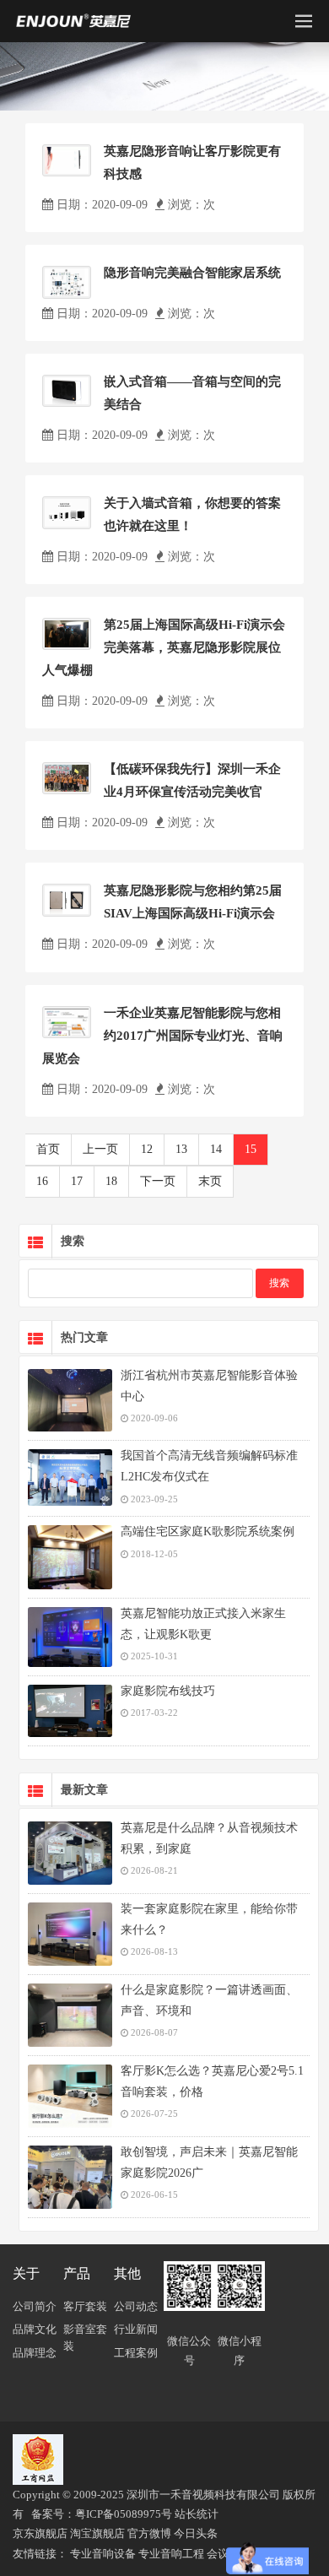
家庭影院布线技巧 (168, 1691)
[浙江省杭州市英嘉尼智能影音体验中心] (70, 1400)
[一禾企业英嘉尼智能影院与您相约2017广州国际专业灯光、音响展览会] (67, 1022)
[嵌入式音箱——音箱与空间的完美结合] (67, 391)
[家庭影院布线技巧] (70, 1711)
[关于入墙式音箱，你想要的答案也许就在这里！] (67, 513)
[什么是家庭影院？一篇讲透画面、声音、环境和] (70, 2015)
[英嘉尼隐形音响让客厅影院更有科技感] (67, 160)
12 (147, 1149)
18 (111, 1181)
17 (77, 1181)
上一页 (100, 1149)
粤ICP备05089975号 (124, 2514)
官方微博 (149, 2533)
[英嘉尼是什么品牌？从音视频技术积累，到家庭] (70, 1853)
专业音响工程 (171, 2554)
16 (42, 1181)
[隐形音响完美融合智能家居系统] (67, 282)
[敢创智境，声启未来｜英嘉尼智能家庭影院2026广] (70, 2177)
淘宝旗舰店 (97, 2533)
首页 (48, 1149)
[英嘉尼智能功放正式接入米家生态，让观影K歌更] (70, 1637)
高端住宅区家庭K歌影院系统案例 (208, 1532)
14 (216, 1149)
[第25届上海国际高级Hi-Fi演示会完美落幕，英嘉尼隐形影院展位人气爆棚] (67, 634)
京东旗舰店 (40, 2533)
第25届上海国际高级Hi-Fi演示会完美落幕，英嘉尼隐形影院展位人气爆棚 (164, 647)
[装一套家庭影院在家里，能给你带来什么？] (70, 1934)
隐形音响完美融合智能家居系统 (192, 273)
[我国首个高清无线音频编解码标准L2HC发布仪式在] (70, 1477)
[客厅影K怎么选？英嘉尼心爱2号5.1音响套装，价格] (70, 2096)
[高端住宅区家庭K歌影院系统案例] (70, 1557)
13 (181, 1149)
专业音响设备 (103, 2554)
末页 (210, 1181)
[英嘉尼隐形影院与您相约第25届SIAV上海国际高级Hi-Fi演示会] (67, 900)
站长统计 (197, 2514)
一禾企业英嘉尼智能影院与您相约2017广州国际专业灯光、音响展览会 (162, 1036)
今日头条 (196, 2533)
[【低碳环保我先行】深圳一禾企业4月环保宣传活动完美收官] (67, 778)
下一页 (158, 1181)
